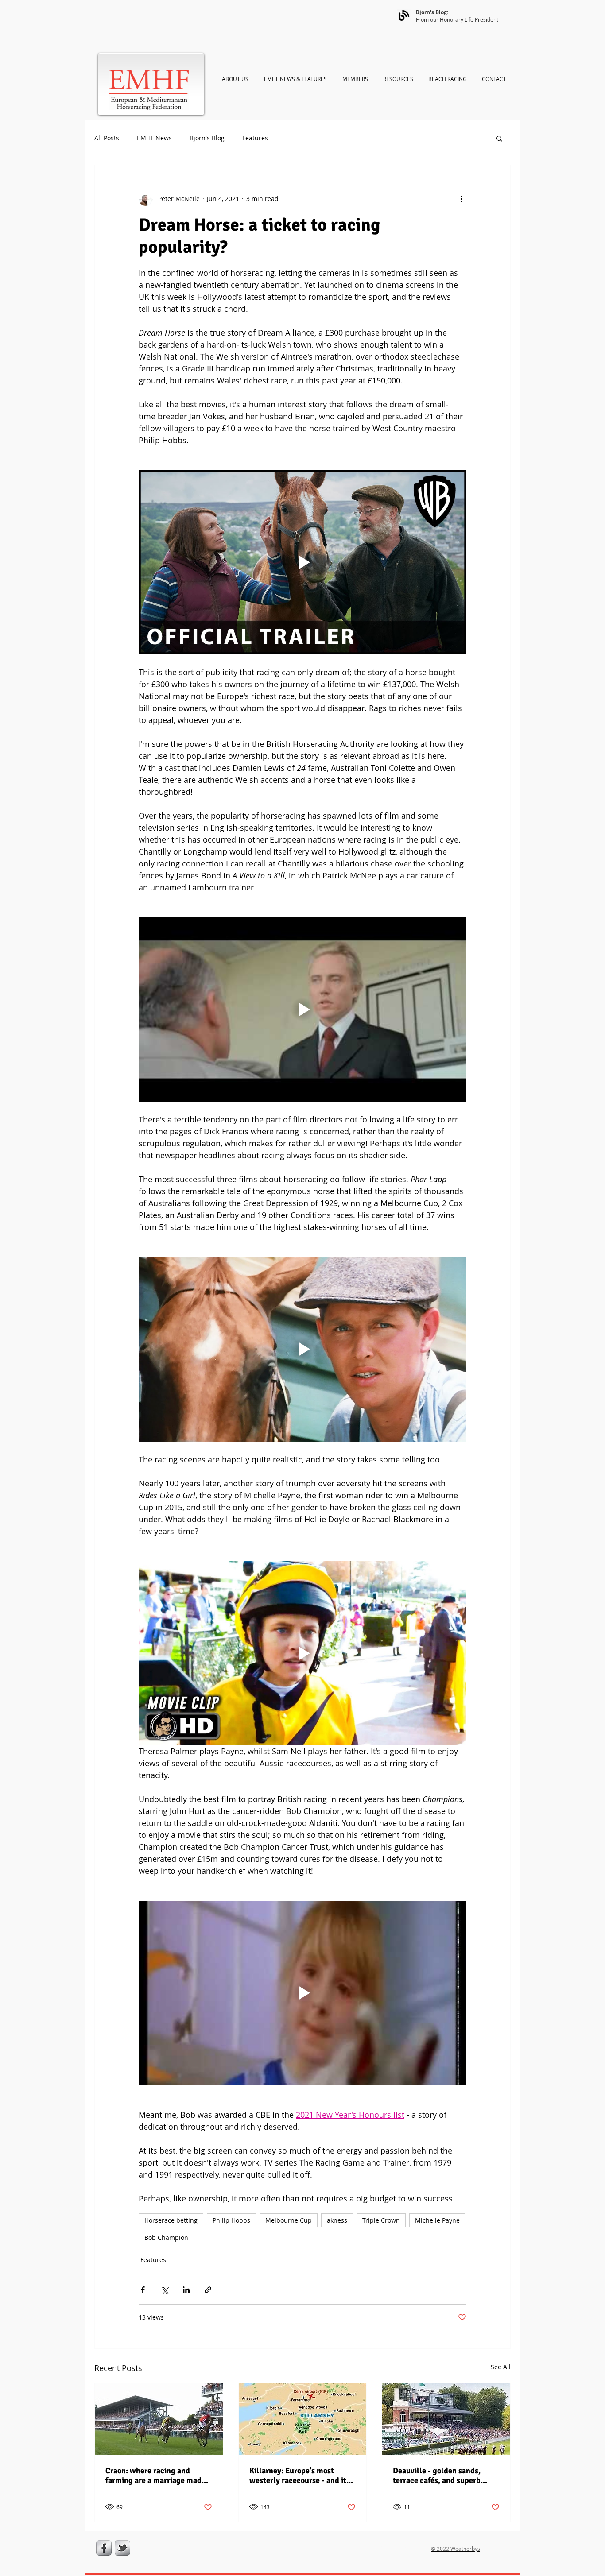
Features (255, 138)
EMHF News (154, 138)
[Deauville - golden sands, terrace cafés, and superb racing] (446, 2419)
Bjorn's (425, 12)
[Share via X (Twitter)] (165, 2290)
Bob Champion (166, 2238)
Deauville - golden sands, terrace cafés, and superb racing (437, 2475)
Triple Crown (381, 2220)
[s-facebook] (104, 2548)
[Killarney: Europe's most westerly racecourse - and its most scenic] (303, 2419)
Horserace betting (171, 2220)
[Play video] (302, 562)
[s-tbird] (122, 2548)
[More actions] (461, 199)
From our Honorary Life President (457, 19)
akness (337, 2220)
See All (501, 2367)
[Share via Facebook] (143, 2290)
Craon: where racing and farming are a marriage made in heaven (155, 2475)
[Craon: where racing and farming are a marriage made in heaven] (159, 2419)
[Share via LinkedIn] (186, 2290)
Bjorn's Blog (207, 138)
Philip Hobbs (231, 2220)
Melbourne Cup (289, 2220)
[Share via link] (208, 2290)
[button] (499, 138)
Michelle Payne (437, 2220)
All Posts (107, 138)
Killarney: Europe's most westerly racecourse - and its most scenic (300, 2475)
